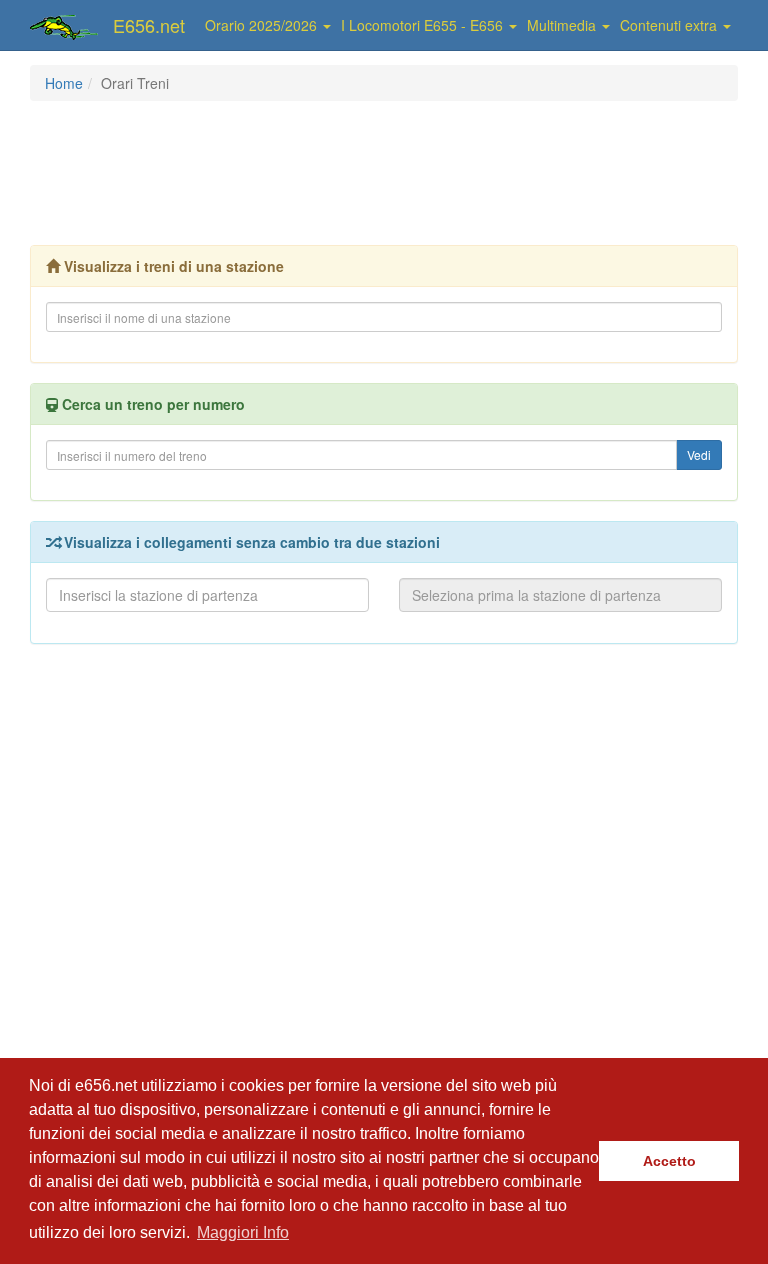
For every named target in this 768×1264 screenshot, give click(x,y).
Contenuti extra (670, 25)
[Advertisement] (394, 171)
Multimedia (563, 25)
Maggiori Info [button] (243, 1232)
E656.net (149, 25)
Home (64, 83)
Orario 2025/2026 (263, 25)
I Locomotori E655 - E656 (424, 25)
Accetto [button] (669, 1161)
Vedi (699, 454)
